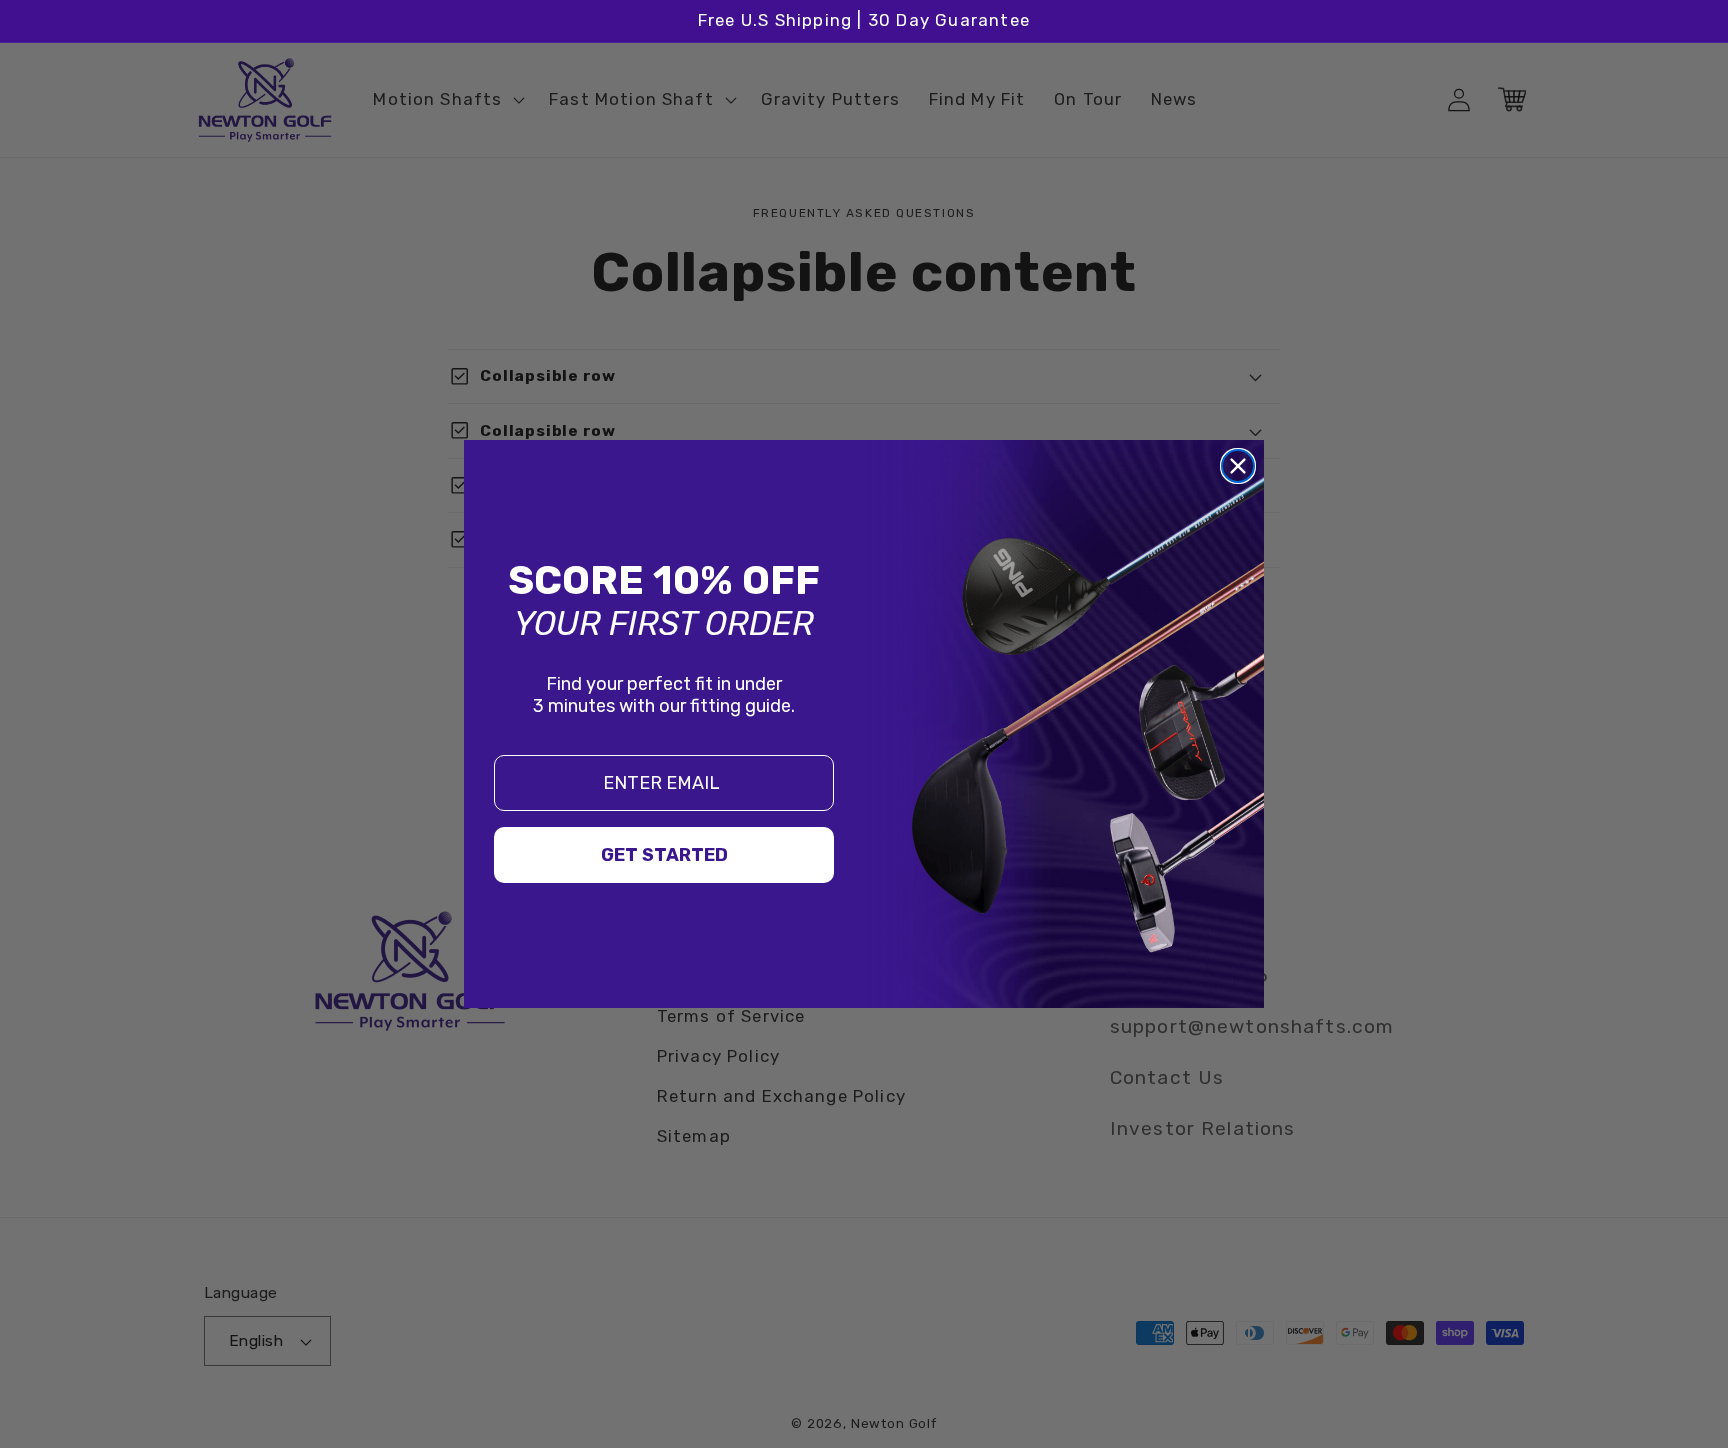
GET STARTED (664, 855)
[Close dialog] (1238, 466)
